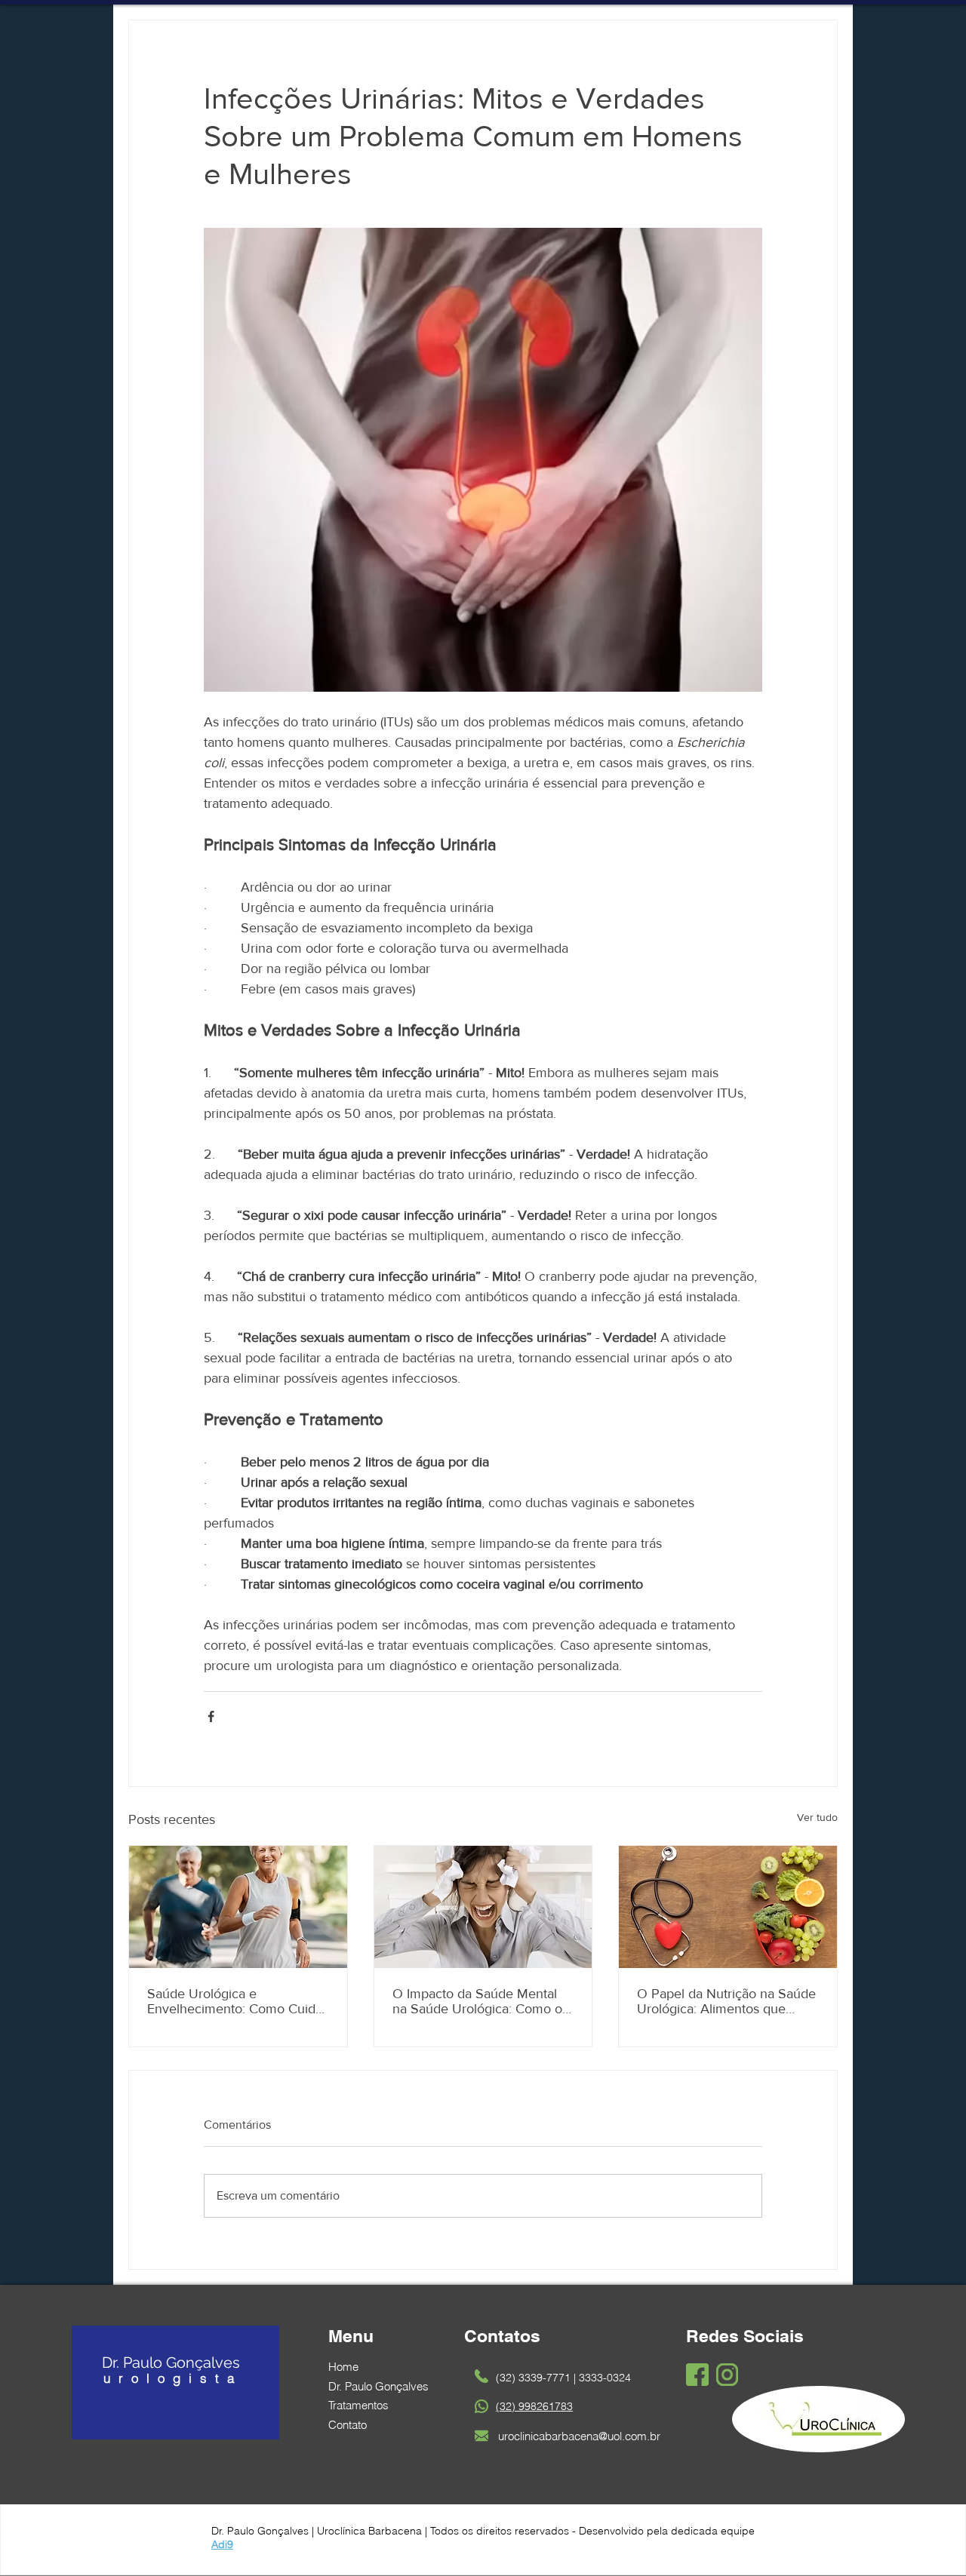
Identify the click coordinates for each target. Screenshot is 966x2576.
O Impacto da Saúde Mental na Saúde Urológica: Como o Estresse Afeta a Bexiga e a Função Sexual (477, 2001)
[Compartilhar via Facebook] (211, 1716)
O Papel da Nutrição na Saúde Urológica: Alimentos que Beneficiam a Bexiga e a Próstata (726, 2001)
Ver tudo (817, 1817)
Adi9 (222, 2544)
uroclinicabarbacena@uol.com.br (579, 2436)
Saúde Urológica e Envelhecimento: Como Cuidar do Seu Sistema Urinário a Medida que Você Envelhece (237, 2001)
